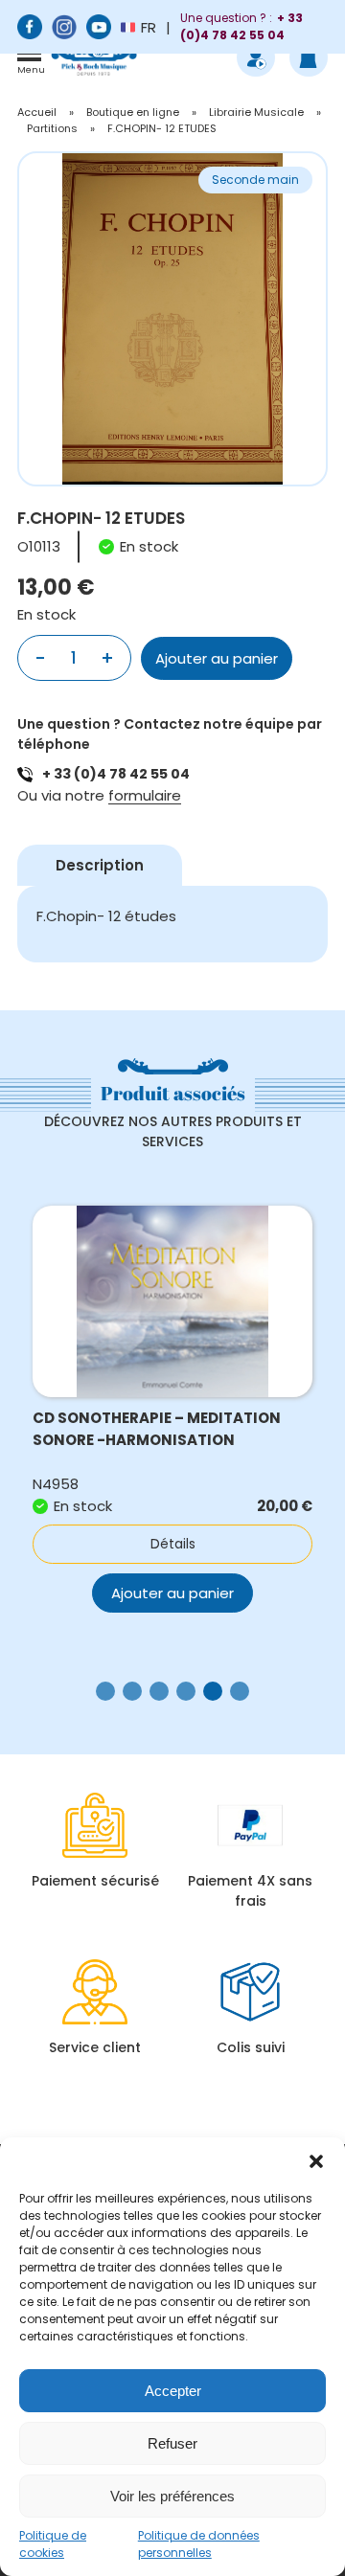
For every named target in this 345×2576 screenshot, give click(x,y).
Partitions (52, 128)
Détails (173, 1544)
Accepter (173, 2391)
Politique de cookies (53, 2544)
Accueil (37, 112)
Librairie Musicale (256, 112)
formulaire (145, 795)
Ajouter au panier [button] (172, 1593)
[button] (316, 2161)
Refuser (172, 2443)
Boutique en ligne (133, 112)
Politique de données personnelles (199, 2544)
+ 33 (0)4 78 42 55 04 (116, 774)
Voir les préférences (172, 2496)
